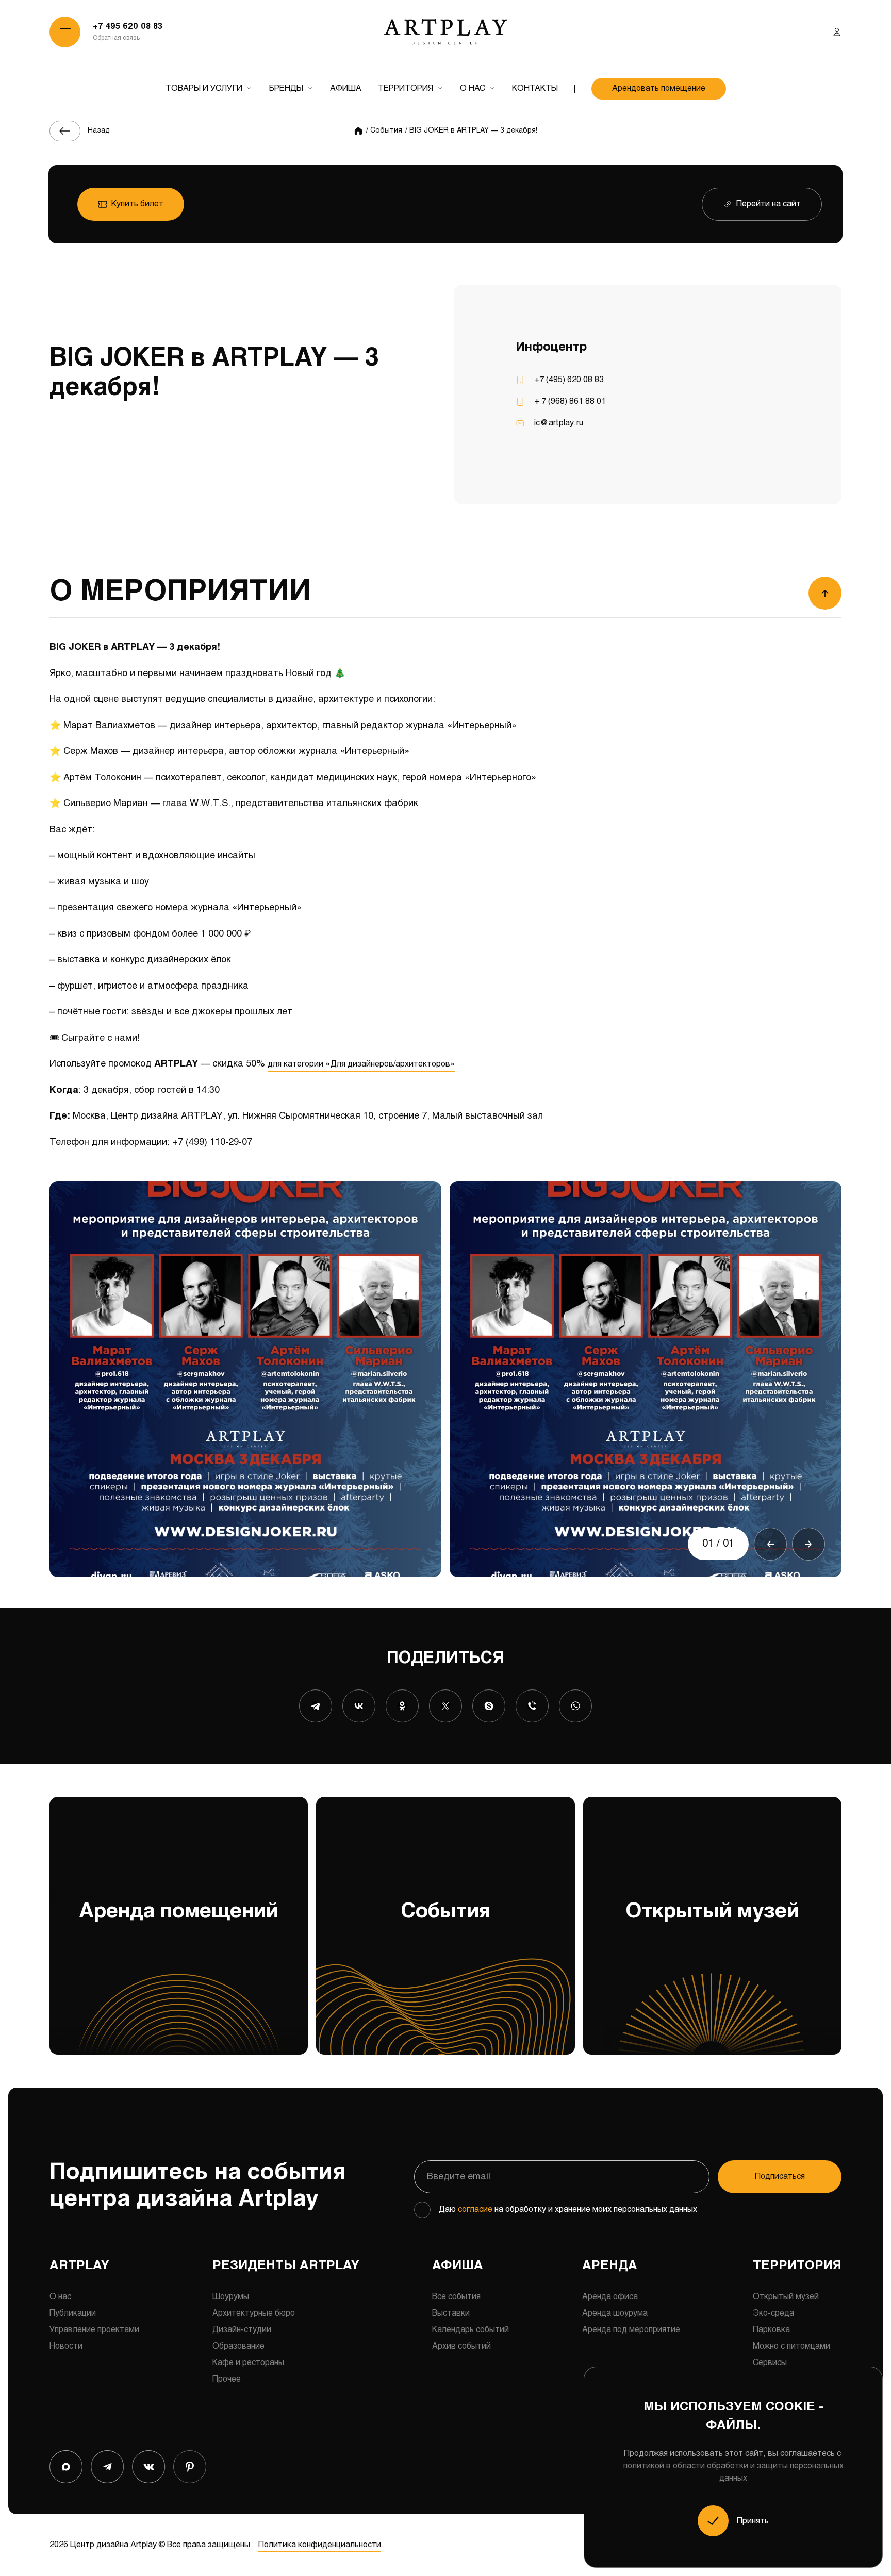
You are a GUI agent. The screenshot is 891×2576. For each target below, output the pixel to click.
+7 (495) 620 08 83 (569, 380)
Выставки (451, 2313)
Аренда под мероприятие (631, 2330)
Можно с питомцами (791, 2346)
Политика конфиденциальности (320, 2545)
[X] (445, 1706)
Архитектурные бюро (254, 2313)
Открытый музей (691, 1907)
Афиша (346, 88)
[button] (770, 1544)
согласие (475, 2210)
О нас (473, 88)
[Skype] (489, 1706)
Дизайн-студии (242, 2330)
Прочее (227, 2379)
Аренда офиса (610, 2297)
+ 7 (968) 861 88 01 (570, 401)
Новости (66, 2346)
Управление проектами (94, 2330)
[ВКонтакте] (359, 1706)
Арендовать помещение (659, 88)
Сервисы (770, 2363)
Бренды (286, 88)
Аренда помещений (164, 1907)
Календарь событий (471, 2330)
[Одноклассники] (402, 1706)
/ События (384, 131)
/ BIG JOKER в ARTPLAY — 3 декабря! (471, 131)
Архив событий (461, 2346)
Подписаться (780, 2177)
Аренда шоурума (615, 2313)
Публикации (73, 2313)
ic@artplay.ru (559, 423)
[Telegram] (316, 1706)
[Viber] (532, 1706)
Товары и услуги (204, 88)
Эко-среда (773, 2313)
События (403, 1907)
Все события (456, 2297)
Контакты (535, 88)
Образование (238, 2346)
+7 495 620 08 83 (128, 27)
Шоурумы (231, 2297)
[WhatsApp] (575, 1706)
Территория (406, 88)
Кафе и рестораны (248, 2363)
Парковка (771, 2330)
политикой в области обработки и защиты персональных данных (733, 2472)
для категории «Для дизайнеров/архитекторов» (361, 1064)
